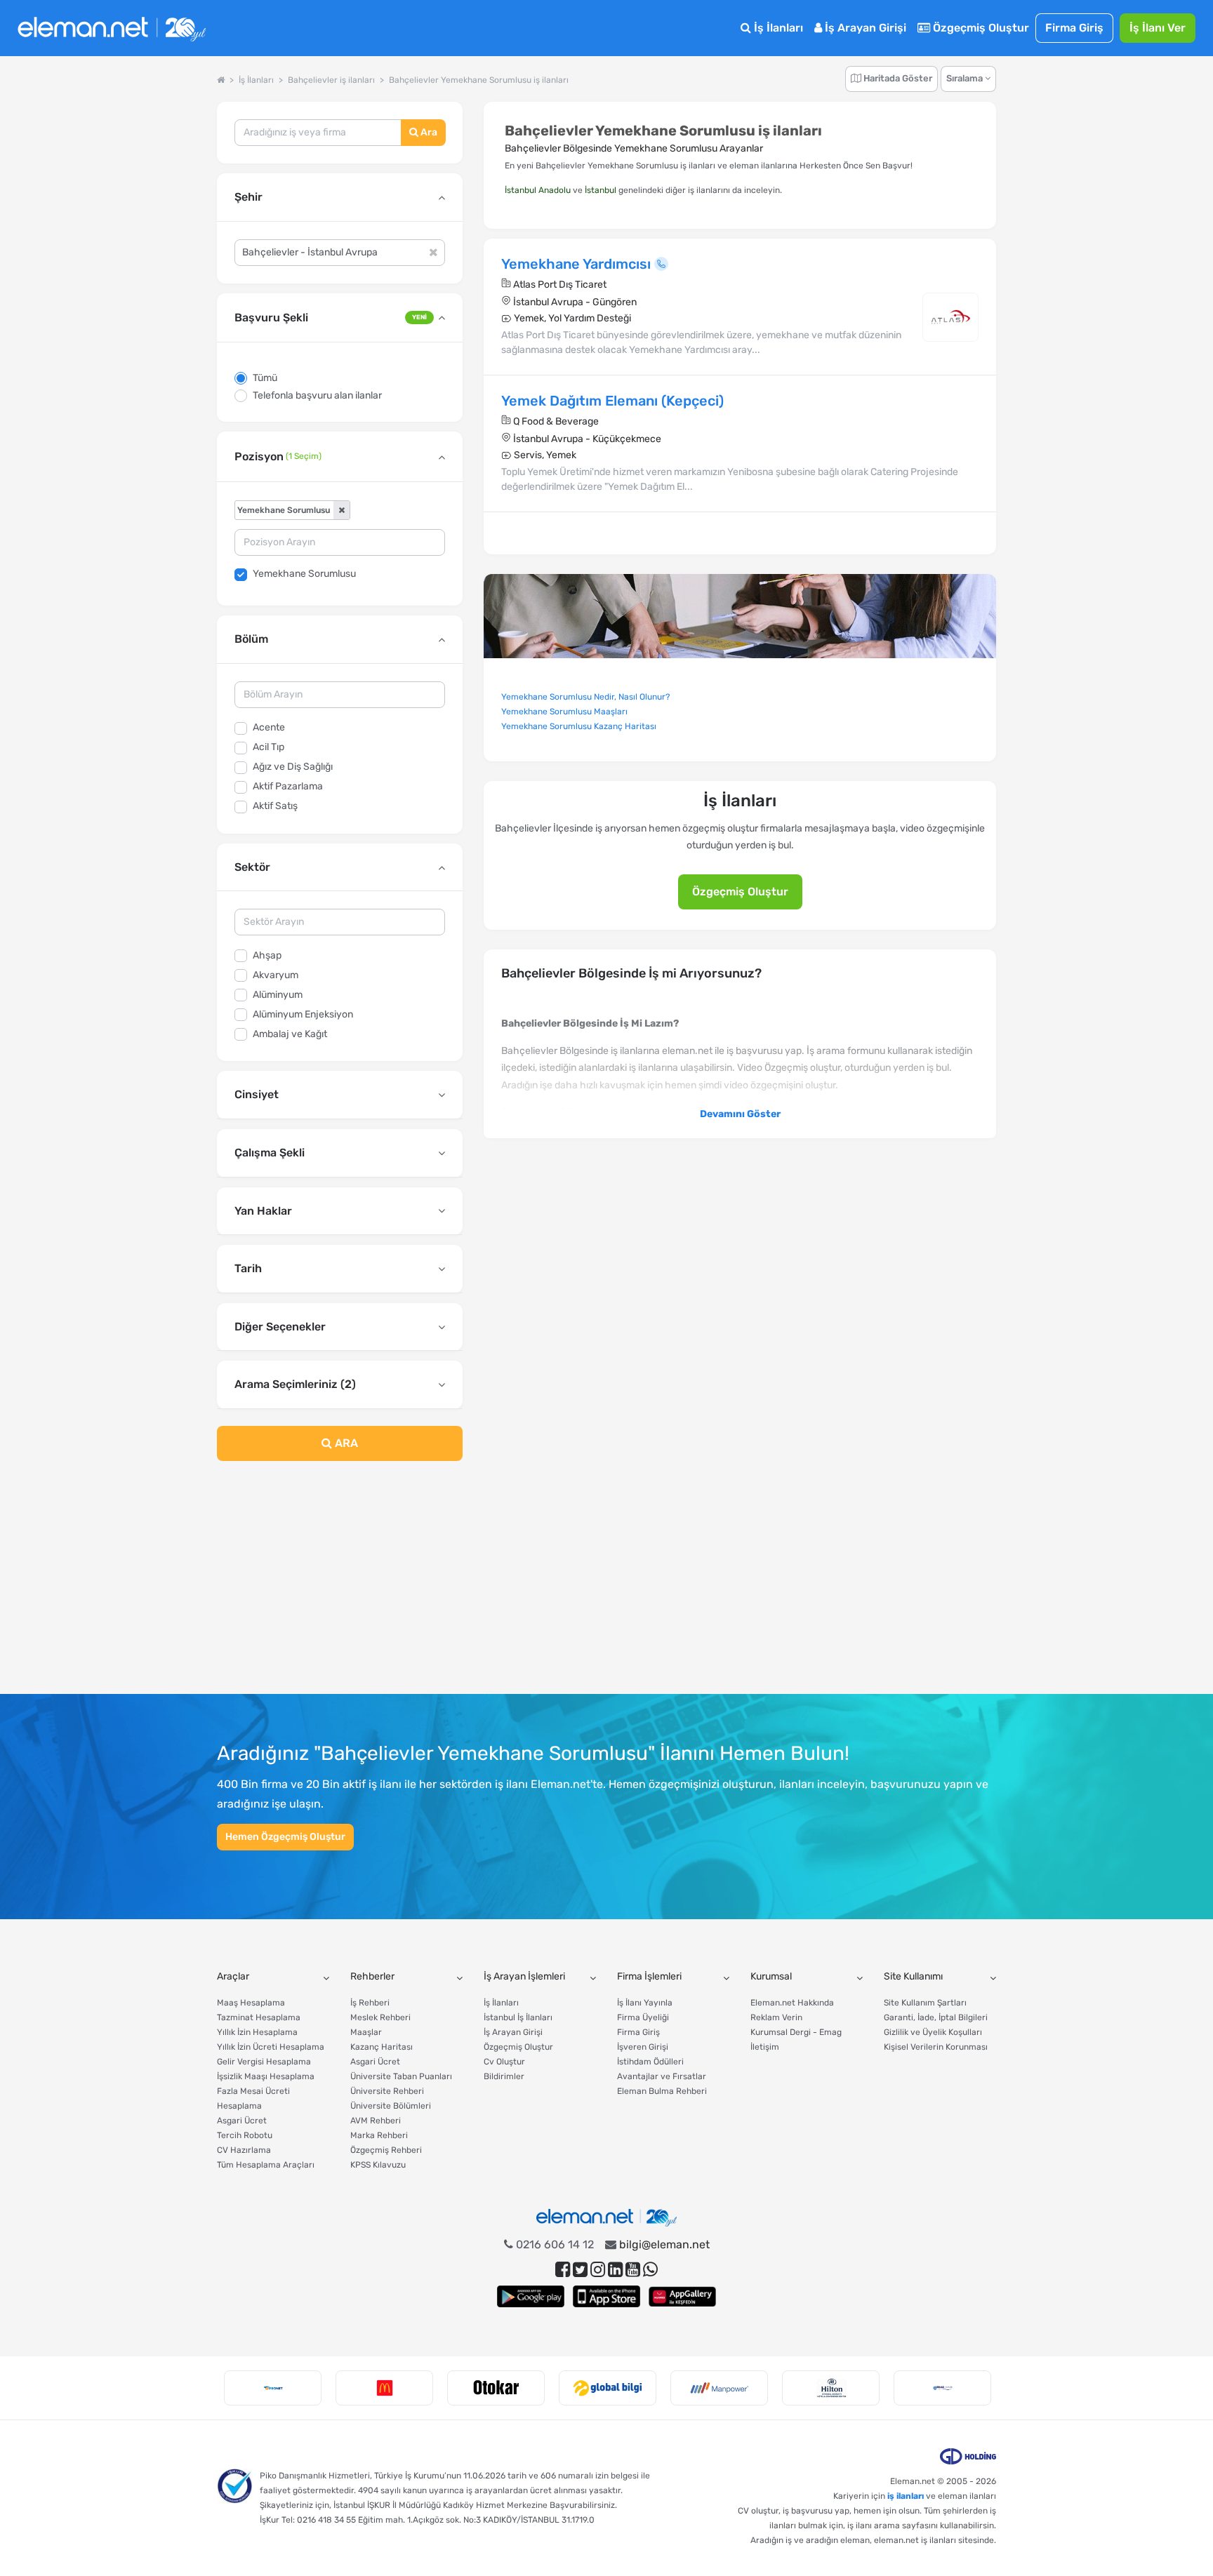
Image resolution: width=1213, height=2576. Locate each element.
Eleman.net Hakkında (792, 2003)
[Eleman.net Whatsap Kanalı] (650, 2270)
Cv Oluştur (504, 2062)
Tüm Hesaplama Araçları (266, 2165)
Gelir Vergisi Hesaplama (264, 2062)
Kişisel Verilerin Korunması (936, 2047)
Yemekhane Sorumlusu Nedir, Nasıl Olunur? (585, 697)
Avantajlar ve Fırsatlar (662, 2076)
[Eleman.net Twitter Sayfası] (580, 2270)
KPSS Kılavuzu (378, 2165)
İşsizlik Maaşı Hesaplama (266, 2076)
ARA (345, 1443)
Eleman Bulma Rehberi (662, 2091)
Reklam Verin (776, 2017)
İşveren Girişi (643, 2047)
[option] (273, 2388)
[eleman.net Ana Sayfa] (221, 80)
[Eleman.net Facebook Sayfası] (563, 2270)
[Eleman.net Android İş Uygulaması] (531, 2296)
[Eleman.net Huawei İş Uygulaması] (682, 2296)
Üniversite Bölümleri (391, 2106)
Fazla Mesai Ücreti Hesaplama (253, 2098)
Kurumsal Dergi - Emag (796, 2032)
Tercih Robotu (245, 2135)
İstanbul (601, 190)
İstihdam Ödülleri (650, 2062)
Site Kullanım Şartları (925, 2003)
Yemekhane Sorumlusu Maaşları (564, 712)
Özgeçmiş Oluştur (980, 28)
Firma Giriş (1074, 28)
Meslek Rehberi (380, 2017)
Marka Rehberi (379, 2135)
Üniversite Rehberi (387, 2091)
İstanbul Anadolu (538, 190)
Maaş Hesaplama (251, 2003)
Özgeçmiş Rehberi (386, 2150)
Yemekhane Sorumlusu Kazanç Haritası (579, 726)
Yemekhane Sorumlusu (304, 574)
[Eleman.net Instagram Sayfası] (598, 2270)
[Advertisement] (340, 1586)
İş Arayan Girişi (864, 28)
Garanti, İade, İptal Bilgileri (936, 2017)
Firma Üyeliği (643, 2017)
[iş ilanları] (112, 28)
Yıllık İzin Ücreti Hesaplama (271, 2047)
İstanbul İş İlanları (518, 2017)
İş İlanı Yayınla (645, 2003)
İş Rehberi (370, 2003)
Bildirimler (504, 2076)
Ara (428, 132)
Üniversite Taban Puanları (401, 2076)
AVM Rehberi (376, 2121)
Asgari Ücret (242, 2121)
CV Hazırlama (244, 2150)
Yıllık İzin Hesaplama (257, 2032)
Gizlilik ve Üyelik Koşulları (933, 2032)
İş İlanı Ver (1158, 28)
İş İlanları (777, 28)
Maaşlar (366, 2032)
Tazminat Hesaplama (259, 2017)
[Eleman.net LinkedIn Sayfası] (615, 2270)
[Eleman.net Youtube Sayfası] (633, 2270)
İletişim (765, 2047)
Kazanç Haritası (382, 2047)
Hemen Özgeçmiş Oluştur (285, 1837)
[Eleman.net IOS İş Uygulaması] (606, 2296)
